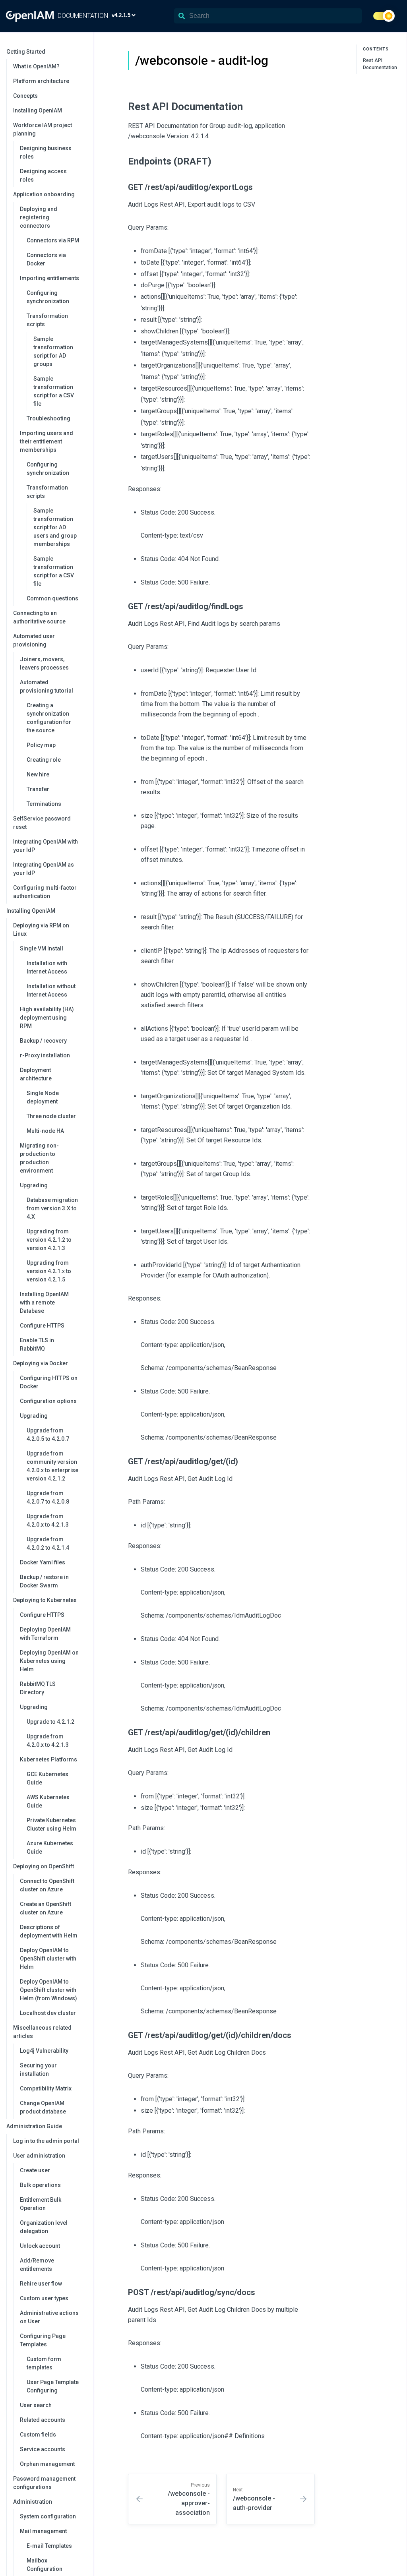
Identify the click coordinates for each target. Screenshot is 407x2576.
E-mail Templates (49, 2546)
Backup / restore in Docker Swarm (44, 1581)
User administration (39, 2156)
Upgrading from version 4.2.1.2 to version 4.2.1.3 (49, 1240)
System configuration (48, 2516)
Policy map (41, 745)
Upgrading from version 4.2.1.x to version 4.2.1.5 (49, 1271)
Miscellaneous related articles (42, 2032)
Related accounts (43, 2420)
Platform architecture (41, 81)
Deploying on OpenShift (44, 1866)
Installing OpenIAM (38, 110)
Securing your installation (38, 2070)
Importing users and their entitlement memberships (47, 441)
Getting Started (26, 52)
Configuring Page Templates (43, 2340)
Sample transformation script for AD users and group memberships (55, 527)
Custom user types (44, 2298)
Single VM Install (42, 948)
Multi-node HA (45, 1131)
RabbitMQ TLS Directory (38, 1688)
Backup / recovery (43, 1041)
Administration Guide (34, 2126)
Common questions (52, 598)
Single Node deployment (43, 1097)
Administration (33, 2502)
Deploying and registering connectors (39, 217)
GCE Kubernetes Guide (47, 1778)
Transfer (38, 789)
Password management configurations (44, 2483)
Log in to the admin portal (46, 2141)
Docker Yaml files (43, 1562)
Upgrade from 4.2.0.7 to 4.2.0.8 (48, 1497)
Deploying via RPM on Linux (41, 930)
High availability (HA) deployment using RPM (47, 1018)
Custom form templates (44, 2363)
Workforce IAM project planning (43, 129)
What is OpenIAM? (36, 66)
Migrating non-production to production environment (39, 1158)
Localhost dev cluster (48, 2013)
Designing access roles (43, 175)
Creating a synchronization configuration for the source (49, 718)
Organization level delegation (44, 2227)
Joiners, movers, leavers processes (44, 663)
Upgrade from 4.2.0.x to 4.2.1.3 (48, 1520)
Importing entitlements (49, 278)
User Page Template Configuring (53, 2386)
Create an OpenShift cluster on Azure (46, 1908)
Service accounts (43, 2449)
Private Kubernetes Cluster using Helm (51, 1824)
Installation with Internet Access (47, 967)
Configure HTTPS (42, 1326)
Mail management (43, 2531)
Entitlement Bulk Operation (41, 2204)
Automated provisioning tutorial (47, 686)
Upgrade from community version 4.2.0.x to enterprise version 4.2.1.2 (52, 1466)
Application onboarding (44, 194)
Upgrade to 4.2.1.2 (50, 1722)
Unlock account (40, 2246)
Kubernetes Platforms (48, 1759)
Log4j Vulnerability (44, 2051)
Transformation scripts (47, 320)
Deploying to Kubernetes (45, 1600)
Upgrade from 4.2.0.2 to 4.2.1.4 (48, 1543)
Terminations (44, 804)
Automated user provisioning (34, 640)
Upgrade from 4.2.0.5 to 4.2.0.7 (48, 1435)
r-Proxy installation (45, 1055)
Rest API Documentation (380, 64)
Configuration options (48, 1401)
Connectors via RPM (53, 240)
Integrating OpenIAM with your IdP (46, 846)
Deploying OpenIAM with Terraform (45, 1634)
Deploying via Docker (41, 1363)
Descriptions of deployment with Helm (49, 1931)
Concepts (25, 96)
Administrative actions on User (49, 2317)
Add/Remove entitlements (37, 2265)
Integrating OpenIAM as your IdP (44, 869)
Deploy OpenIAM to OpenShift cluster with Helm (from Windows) (48, 1990)
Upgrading (34, 1185)
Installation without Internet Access (51, 990)
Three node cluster (51, 1116)
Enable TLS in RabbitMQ (37, 1344)
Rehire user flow (41, 2284)
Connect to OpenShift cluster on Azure (47, 1885)
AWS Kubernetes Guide (48, 1801)
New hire (38, 774)
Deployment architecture (36, 1074)
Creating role (44, 760)
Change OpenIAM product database (43, 2107)
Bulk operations (40, 2185)
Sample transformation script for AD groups (53, 351)
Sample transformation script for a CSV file (54, 391)
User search (36, 2405)
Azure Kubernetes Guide (50, 1847)
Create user (35, 2170)
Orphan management (47, 2464)
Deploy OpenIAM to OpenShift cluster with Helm (48, 1959)
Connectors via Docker (46, 259)
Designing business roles (46, 152)
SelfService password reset (42, 823)
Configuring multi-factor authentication (45, 892)
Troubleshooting (48, 418)
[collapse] (83, 52)
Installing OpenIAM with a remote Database (44, 1303)
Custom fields (38, 2435)
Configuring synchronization (48, 297)
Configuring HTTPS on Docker (49, 1382)
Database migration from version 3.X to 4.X (52, 1208)
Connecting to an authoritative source (39, 617)
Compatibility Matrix (46, 2088)
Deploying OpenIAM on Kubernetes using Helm (49, 1661)
